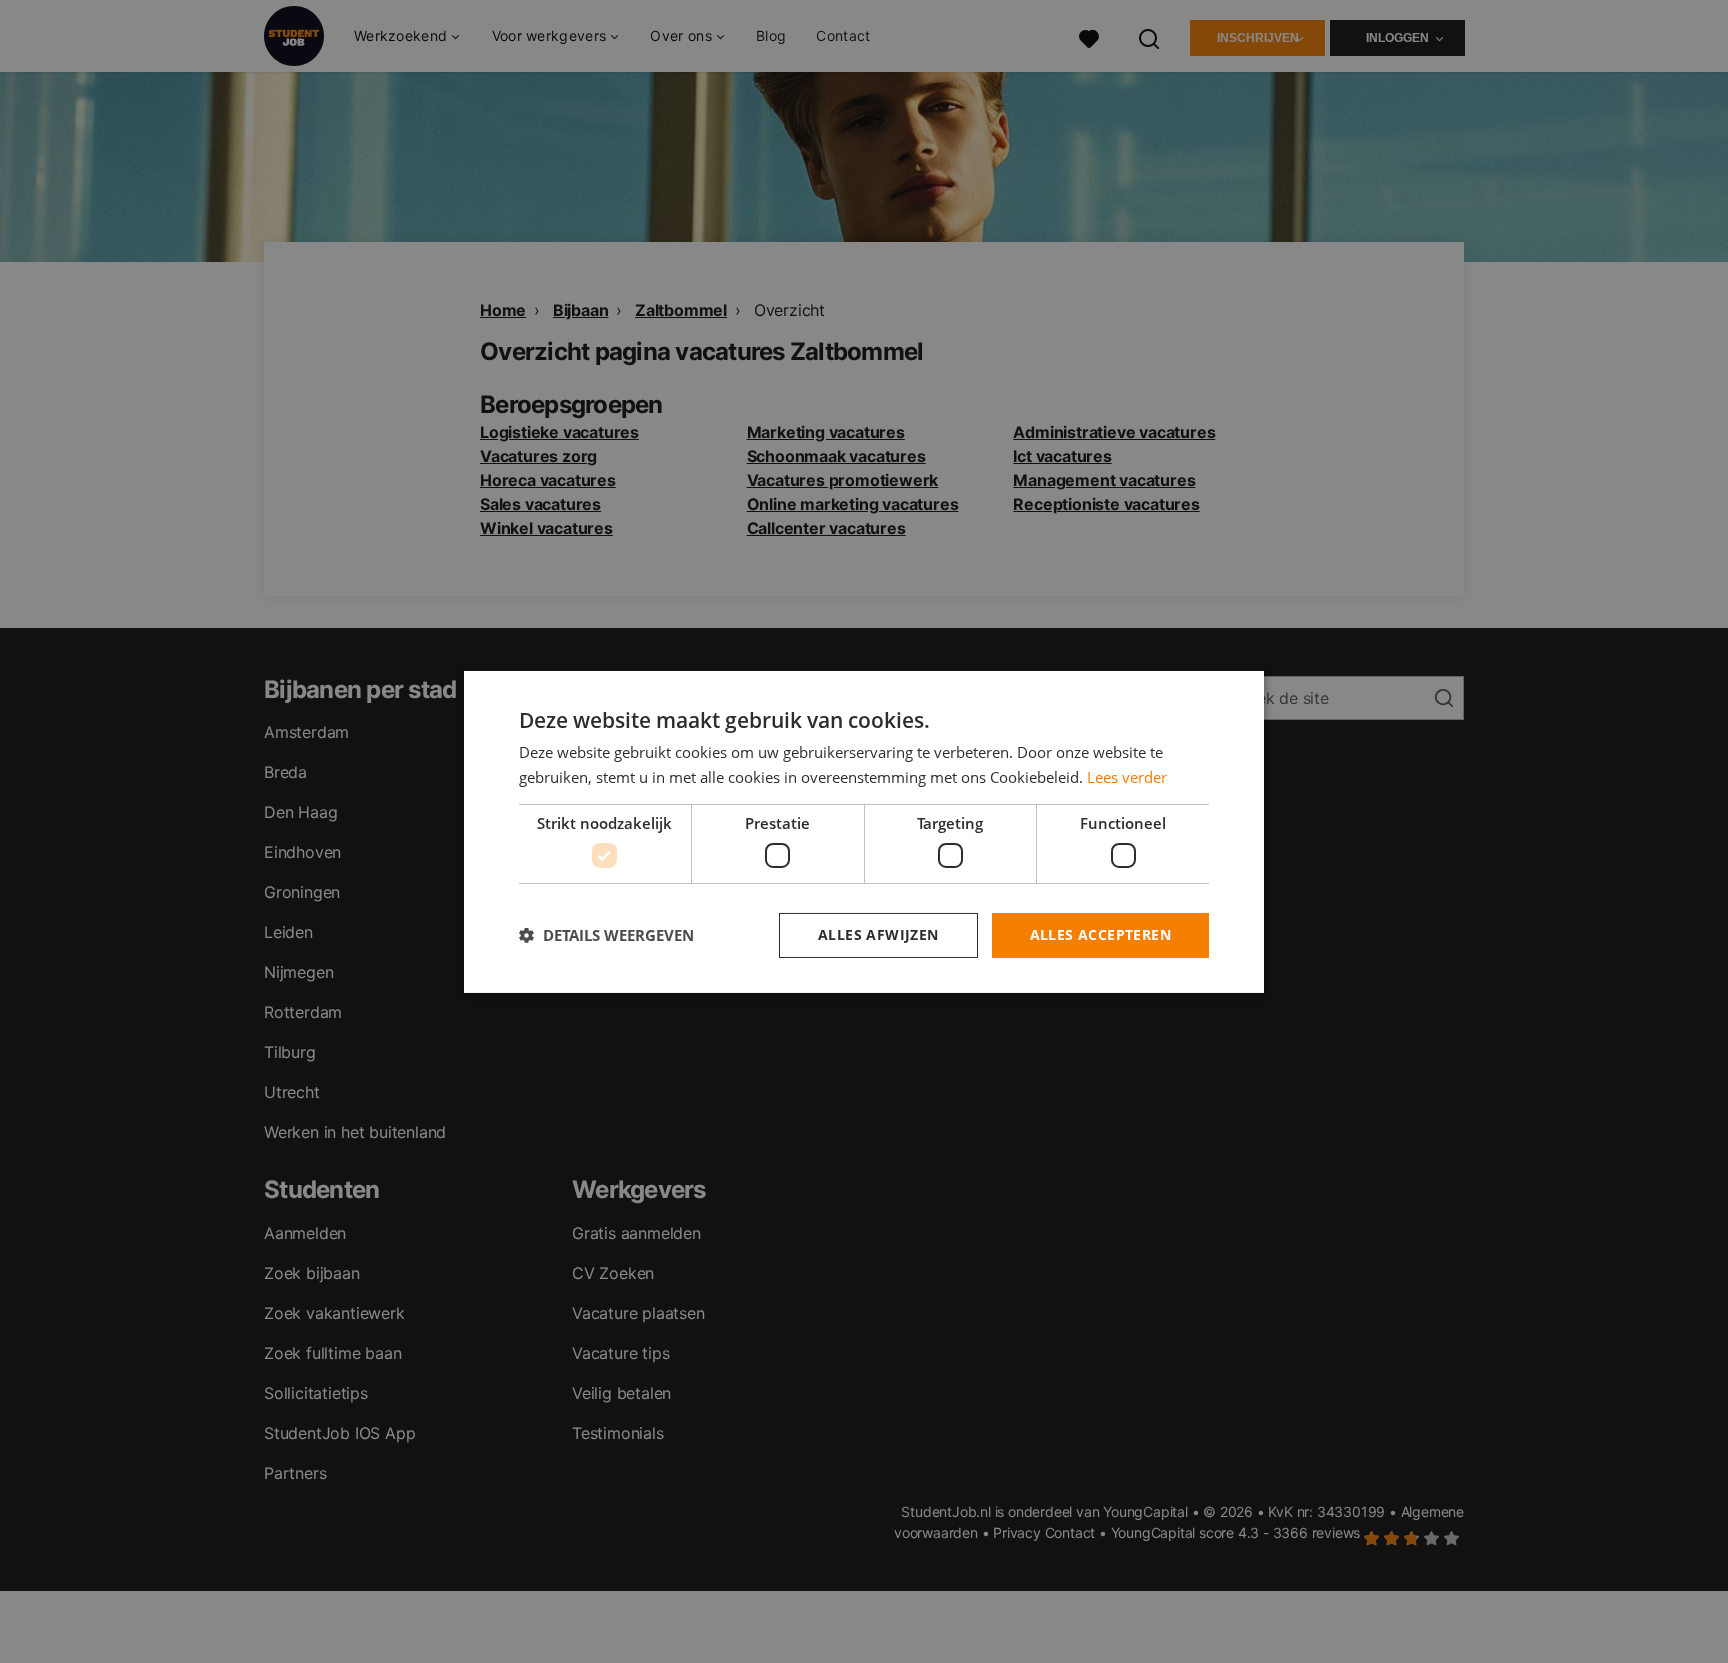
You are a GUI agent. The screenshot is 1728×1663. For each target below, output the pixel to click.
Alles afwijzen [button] (878, 934)
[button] (606, 935)
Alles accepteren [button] (1100, 934)
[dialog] (864, 831)
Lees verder (1127, 777)
